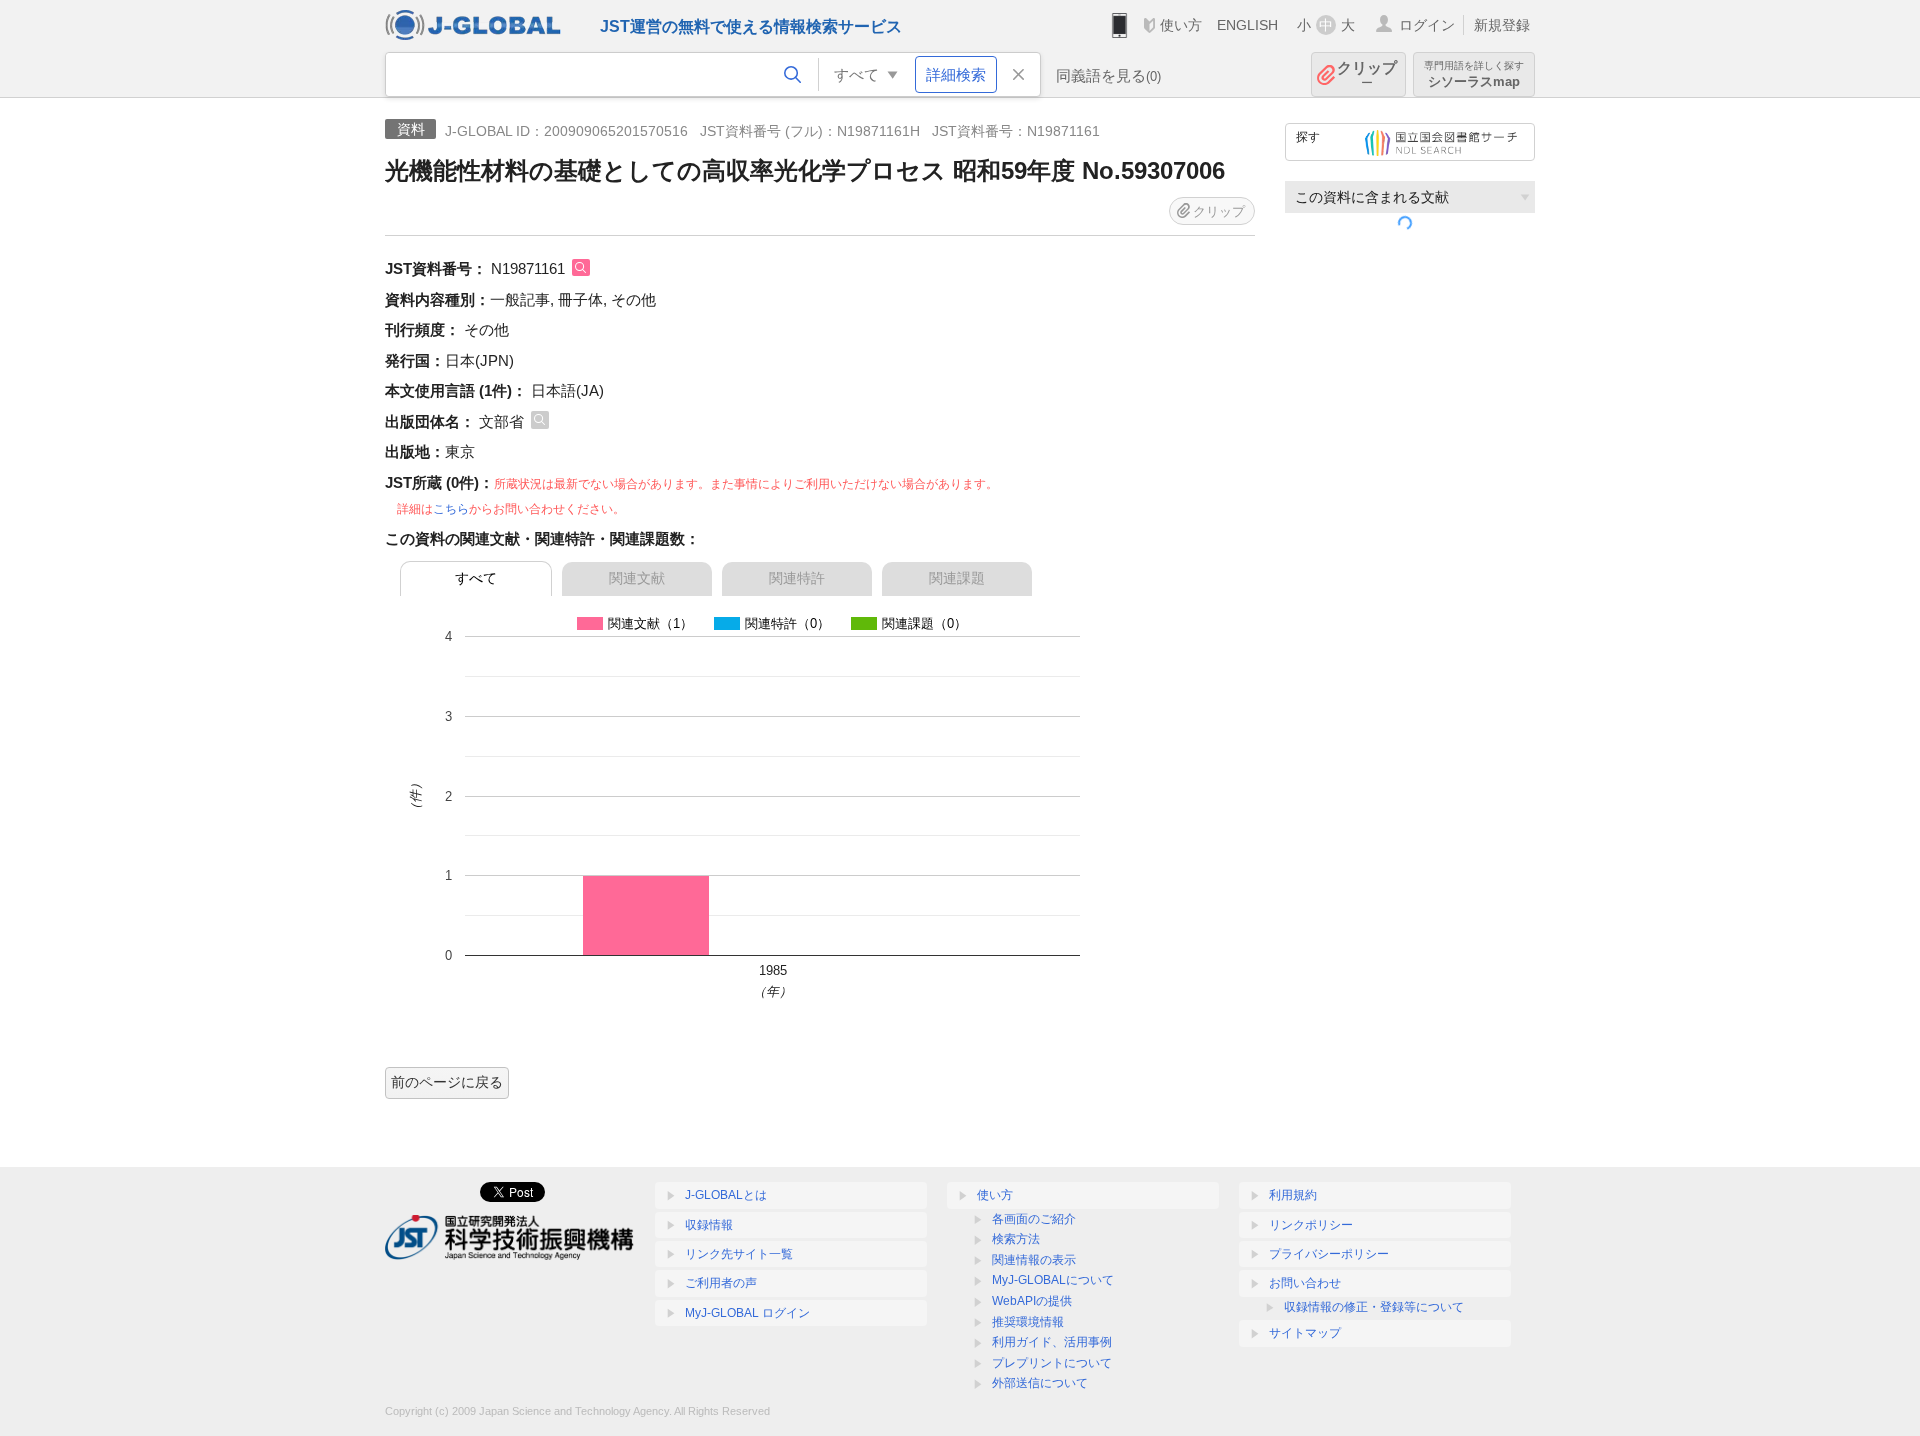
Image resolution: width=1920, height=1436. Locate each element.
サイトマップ (1305, 1333)
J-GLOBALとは (726, 1195)
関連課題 (957, 578)
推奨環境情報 (1028, 1322)
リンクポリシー (1311, 1225)
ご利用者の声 (721, 1283)
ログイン (1427, 25)
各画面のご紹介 (1034, 1219)
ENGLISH (1247, 25)
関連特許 (797, 578)
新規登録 (1502, 25)
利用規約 (1293, 1195)
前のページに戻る (447, 1082)
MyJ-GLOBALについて (1053, 1280)
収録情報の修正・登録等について (1374, 1307)
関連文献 (637, 578)
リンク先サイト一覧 (739, 1254)
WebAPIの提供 (1032, 1301)
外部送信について (1040, 1383)
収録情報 (709, 1225)
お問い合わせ (1305, 1283)
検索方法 (1016, 1239)
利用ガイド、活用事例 (1052, 1342)
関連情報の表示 (1034, 1260)
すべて (476, 578)
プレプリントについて (1052, 1363)
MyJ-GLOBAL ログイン (747, 1313)
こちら (451, 509)
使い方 (1181, 25)
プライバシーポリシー (1329, 1254)
